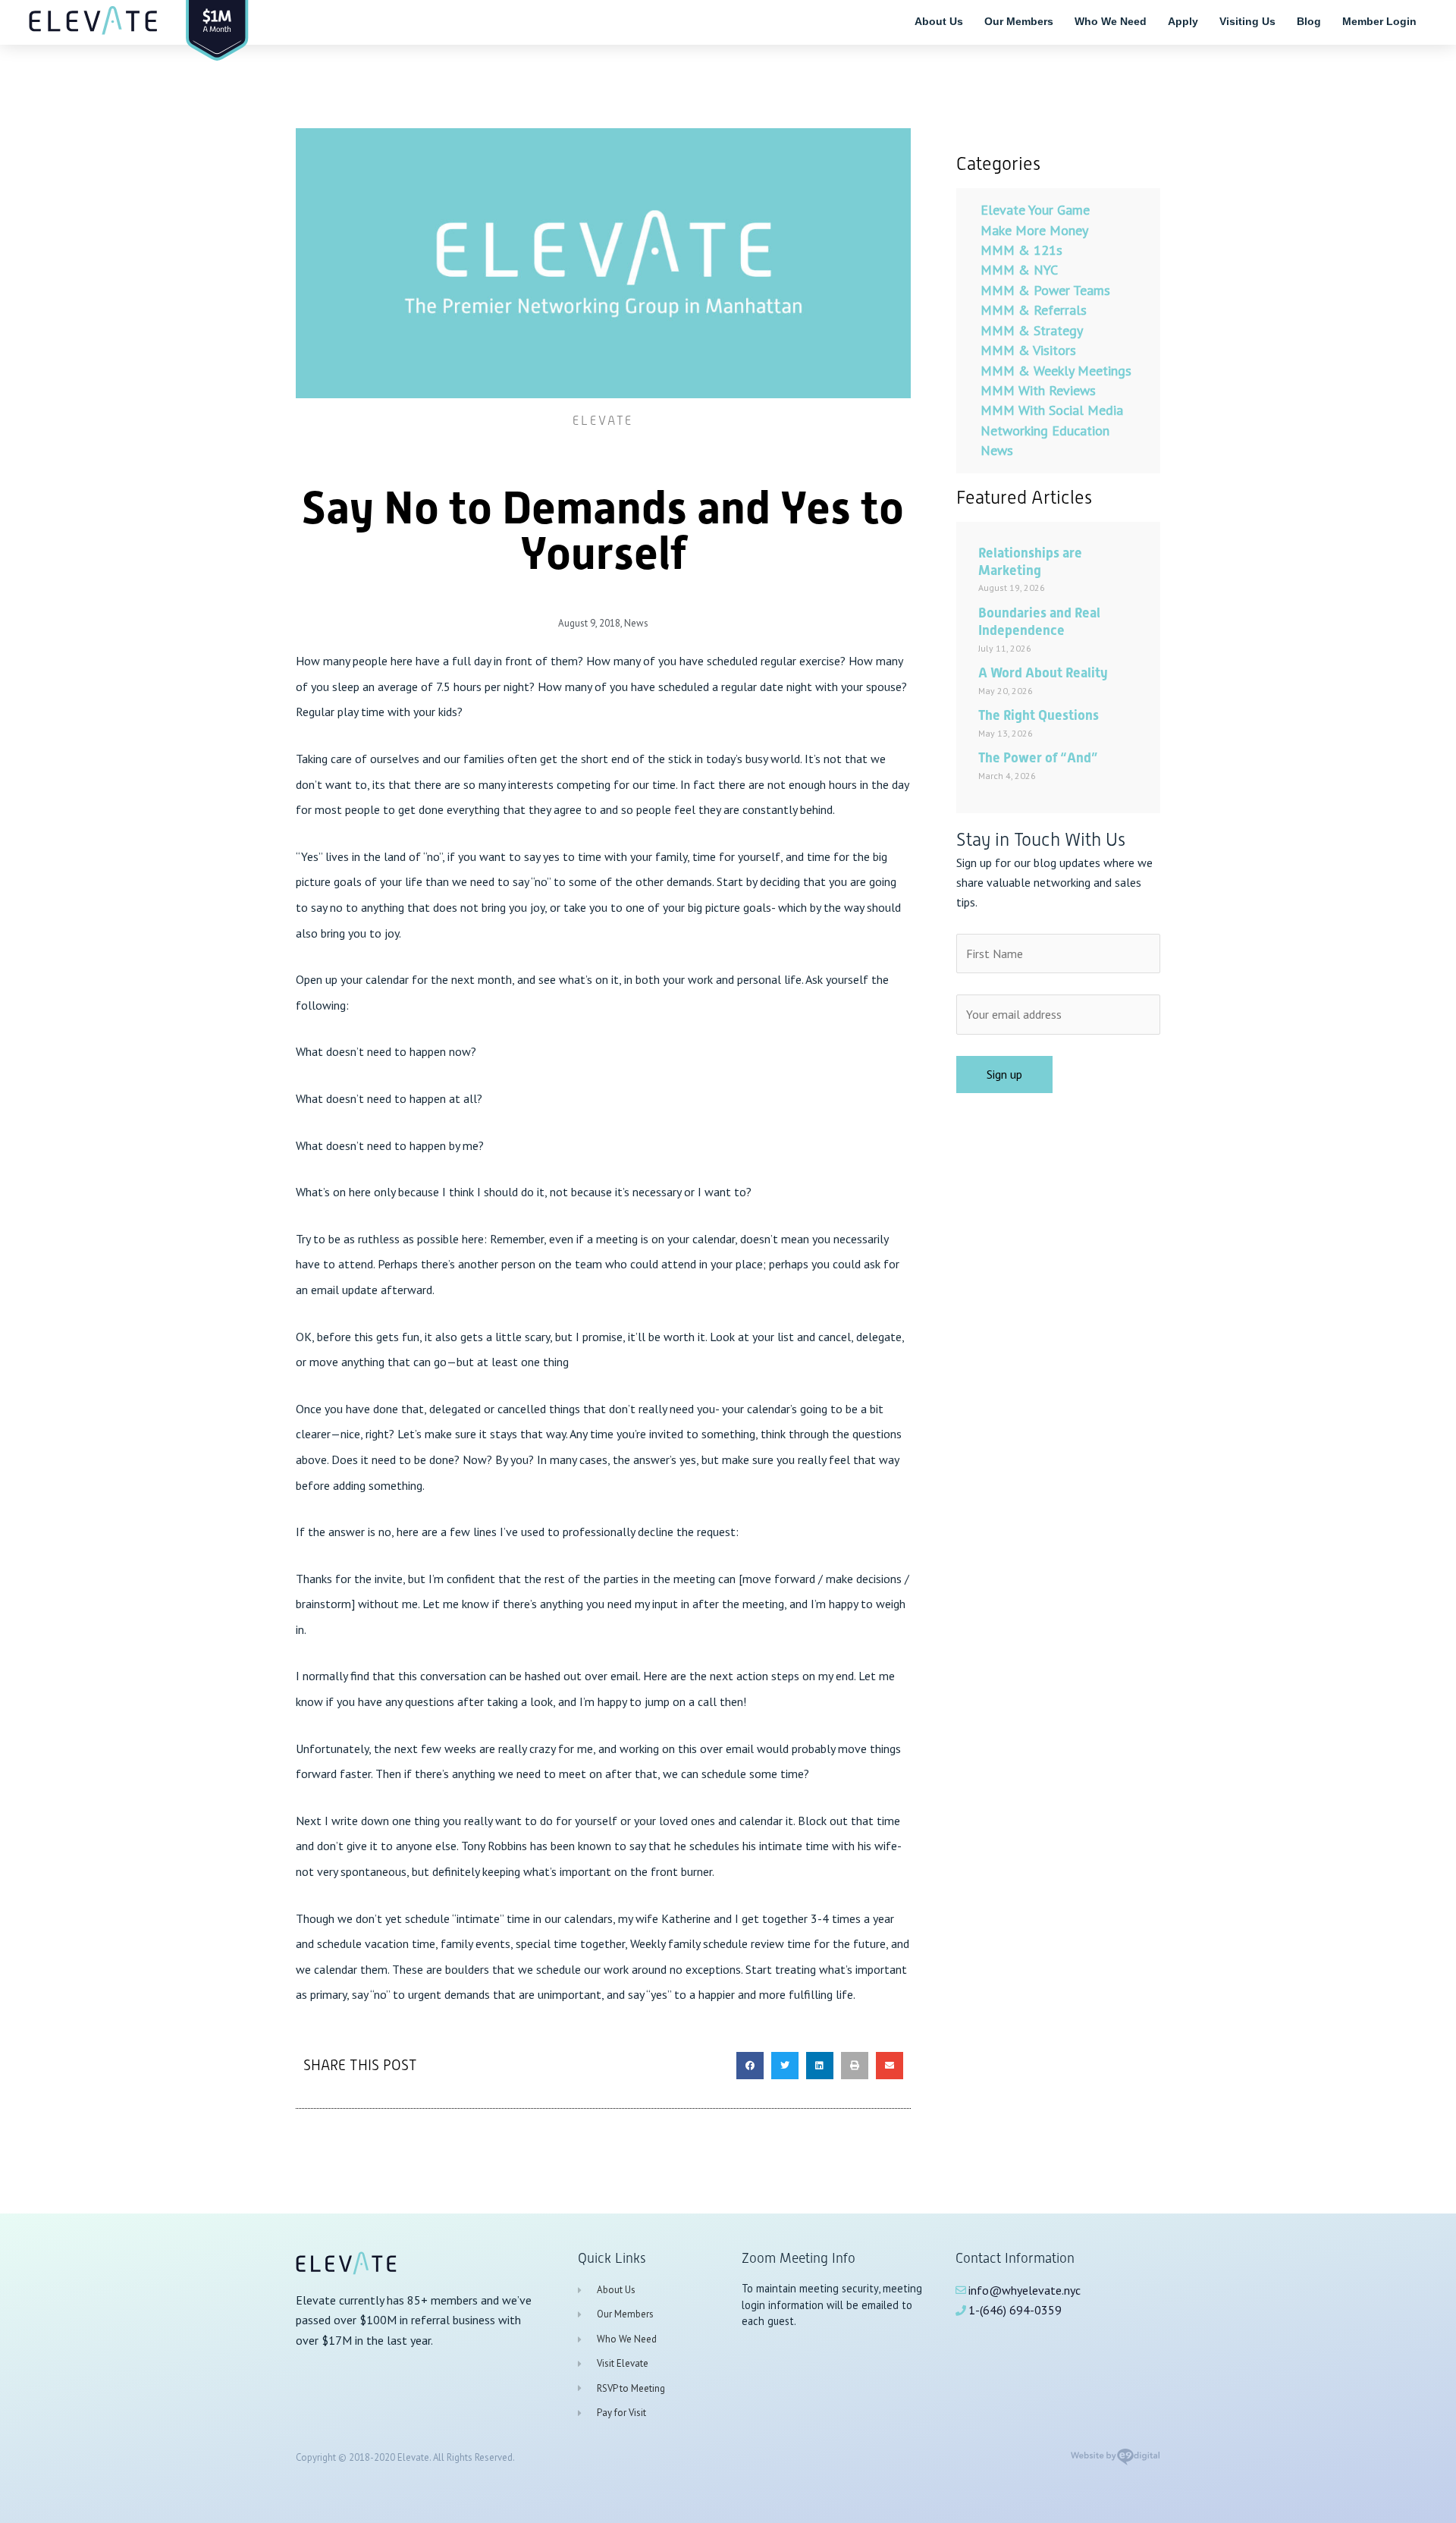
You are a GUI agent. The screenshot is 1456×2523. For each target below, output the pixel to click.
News (636, 623)
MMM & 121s (1021, 250)
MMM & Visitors (1028, 350)
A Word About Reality (1043, 672)
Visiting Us (1247, 21)
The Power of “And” (1038, 757)
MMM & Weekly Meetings (1056, 371)
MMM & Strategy (1032, 330)
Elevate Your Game (1035, 210)
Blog (1309, 21)
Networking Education (1045, 430)
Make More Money (1034, 230)
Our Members (1019, 21)
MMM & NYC (1019, 270)
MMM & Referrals (1034, 310)
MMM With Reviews (1038, 390)
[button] (750, 2066)
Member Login (1379, 21)
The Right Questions (1039, 715)
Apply (1183, 21)
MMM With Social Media (1052, 410)
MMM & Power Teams (1045, 290)
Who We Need (1111, 21)
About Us (939, 21)
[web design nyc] (1115, 2462)
